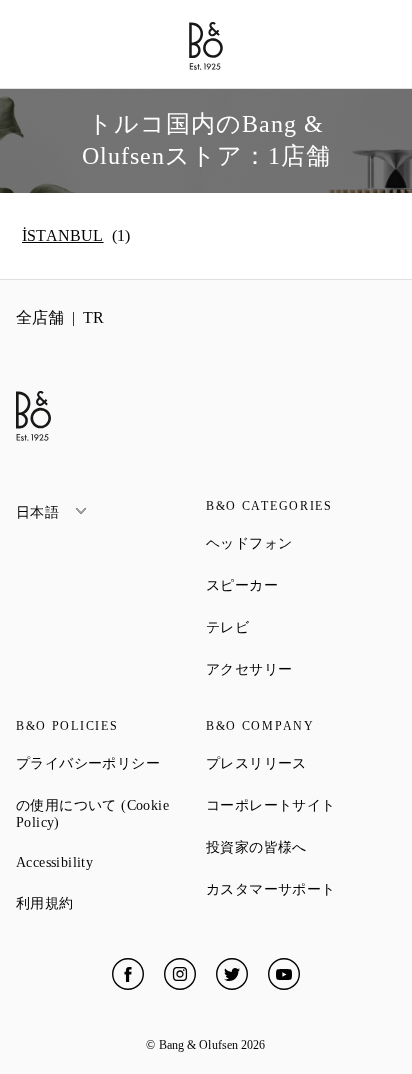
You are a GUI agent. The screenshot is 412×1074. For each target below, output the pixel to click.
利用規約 (111, 903)
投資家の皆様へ (301, 847)
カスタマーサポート (301, 889)
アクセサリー (301, 669)
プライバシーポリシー (111, 763)
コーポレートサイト (301, 805)
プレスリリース (301, 763)
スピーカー (301, 585)
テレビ (299, 627)
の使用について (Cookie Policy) (109, 814)
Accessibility (111, 862)
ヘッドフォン (301, 543)
